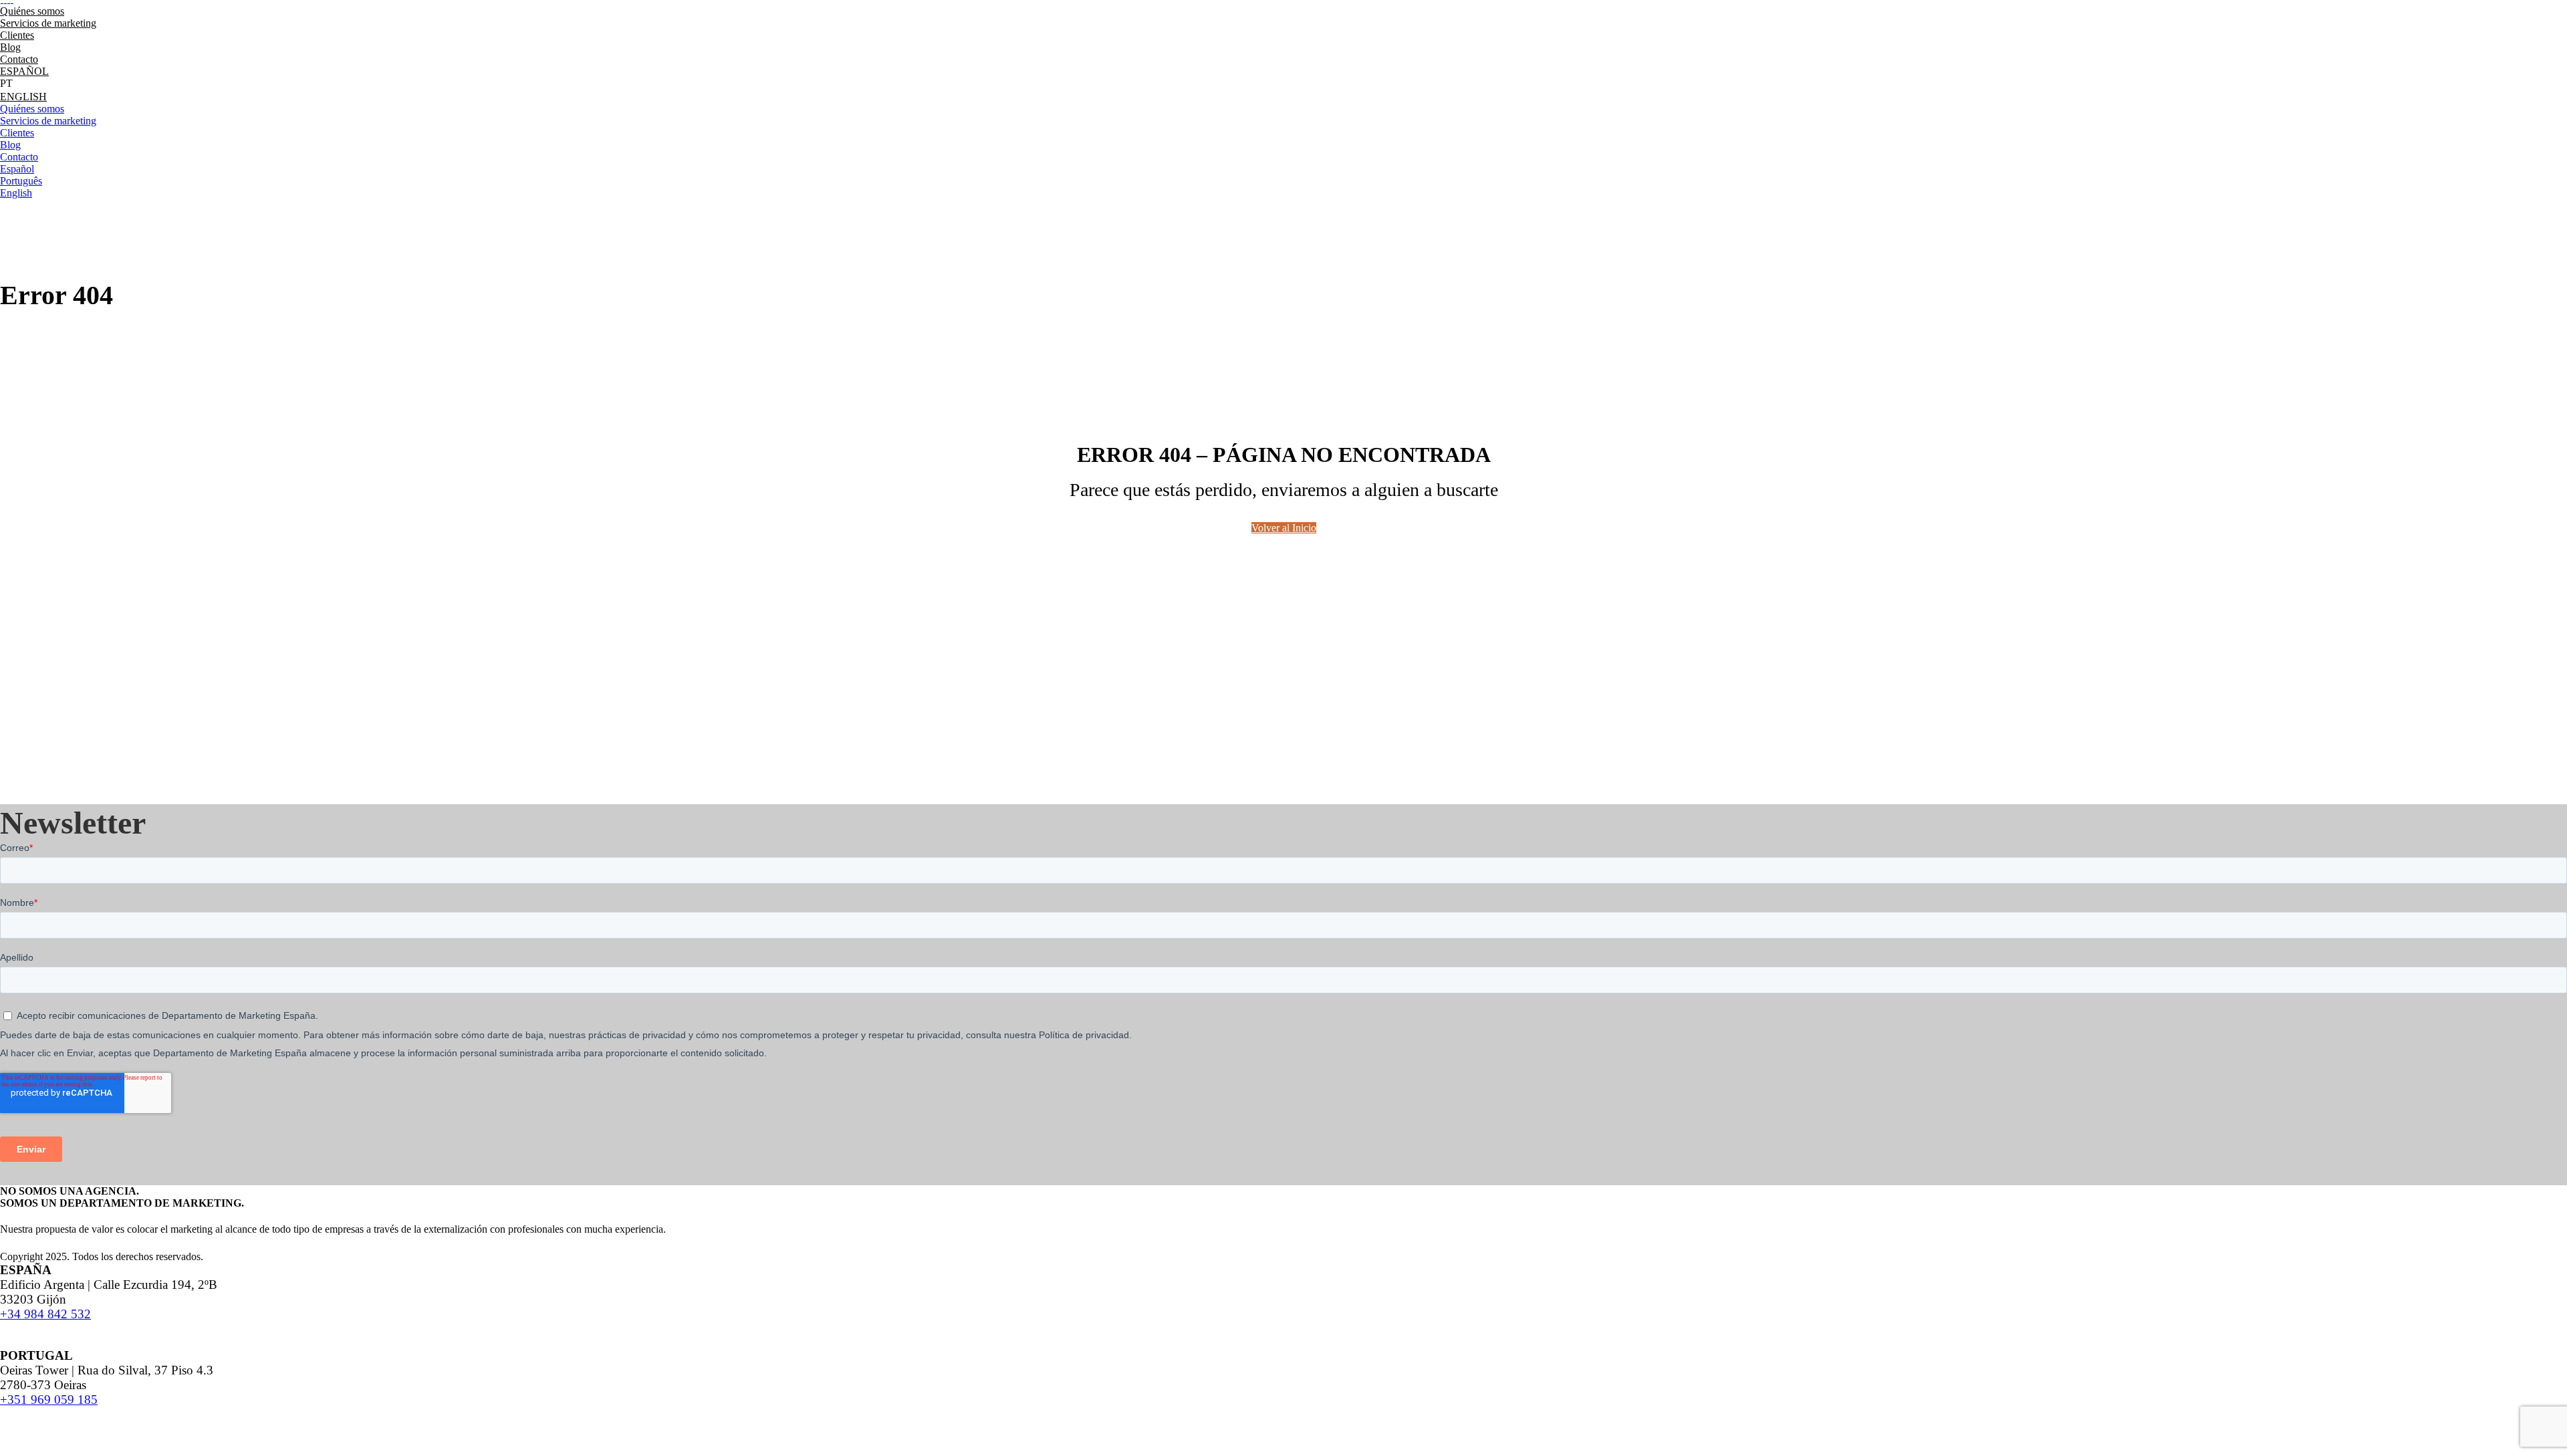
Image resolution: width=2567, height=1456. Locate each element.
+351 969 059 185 (49, 1400)
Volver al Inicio (1284, 528)
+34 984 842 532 (45, 1314)
